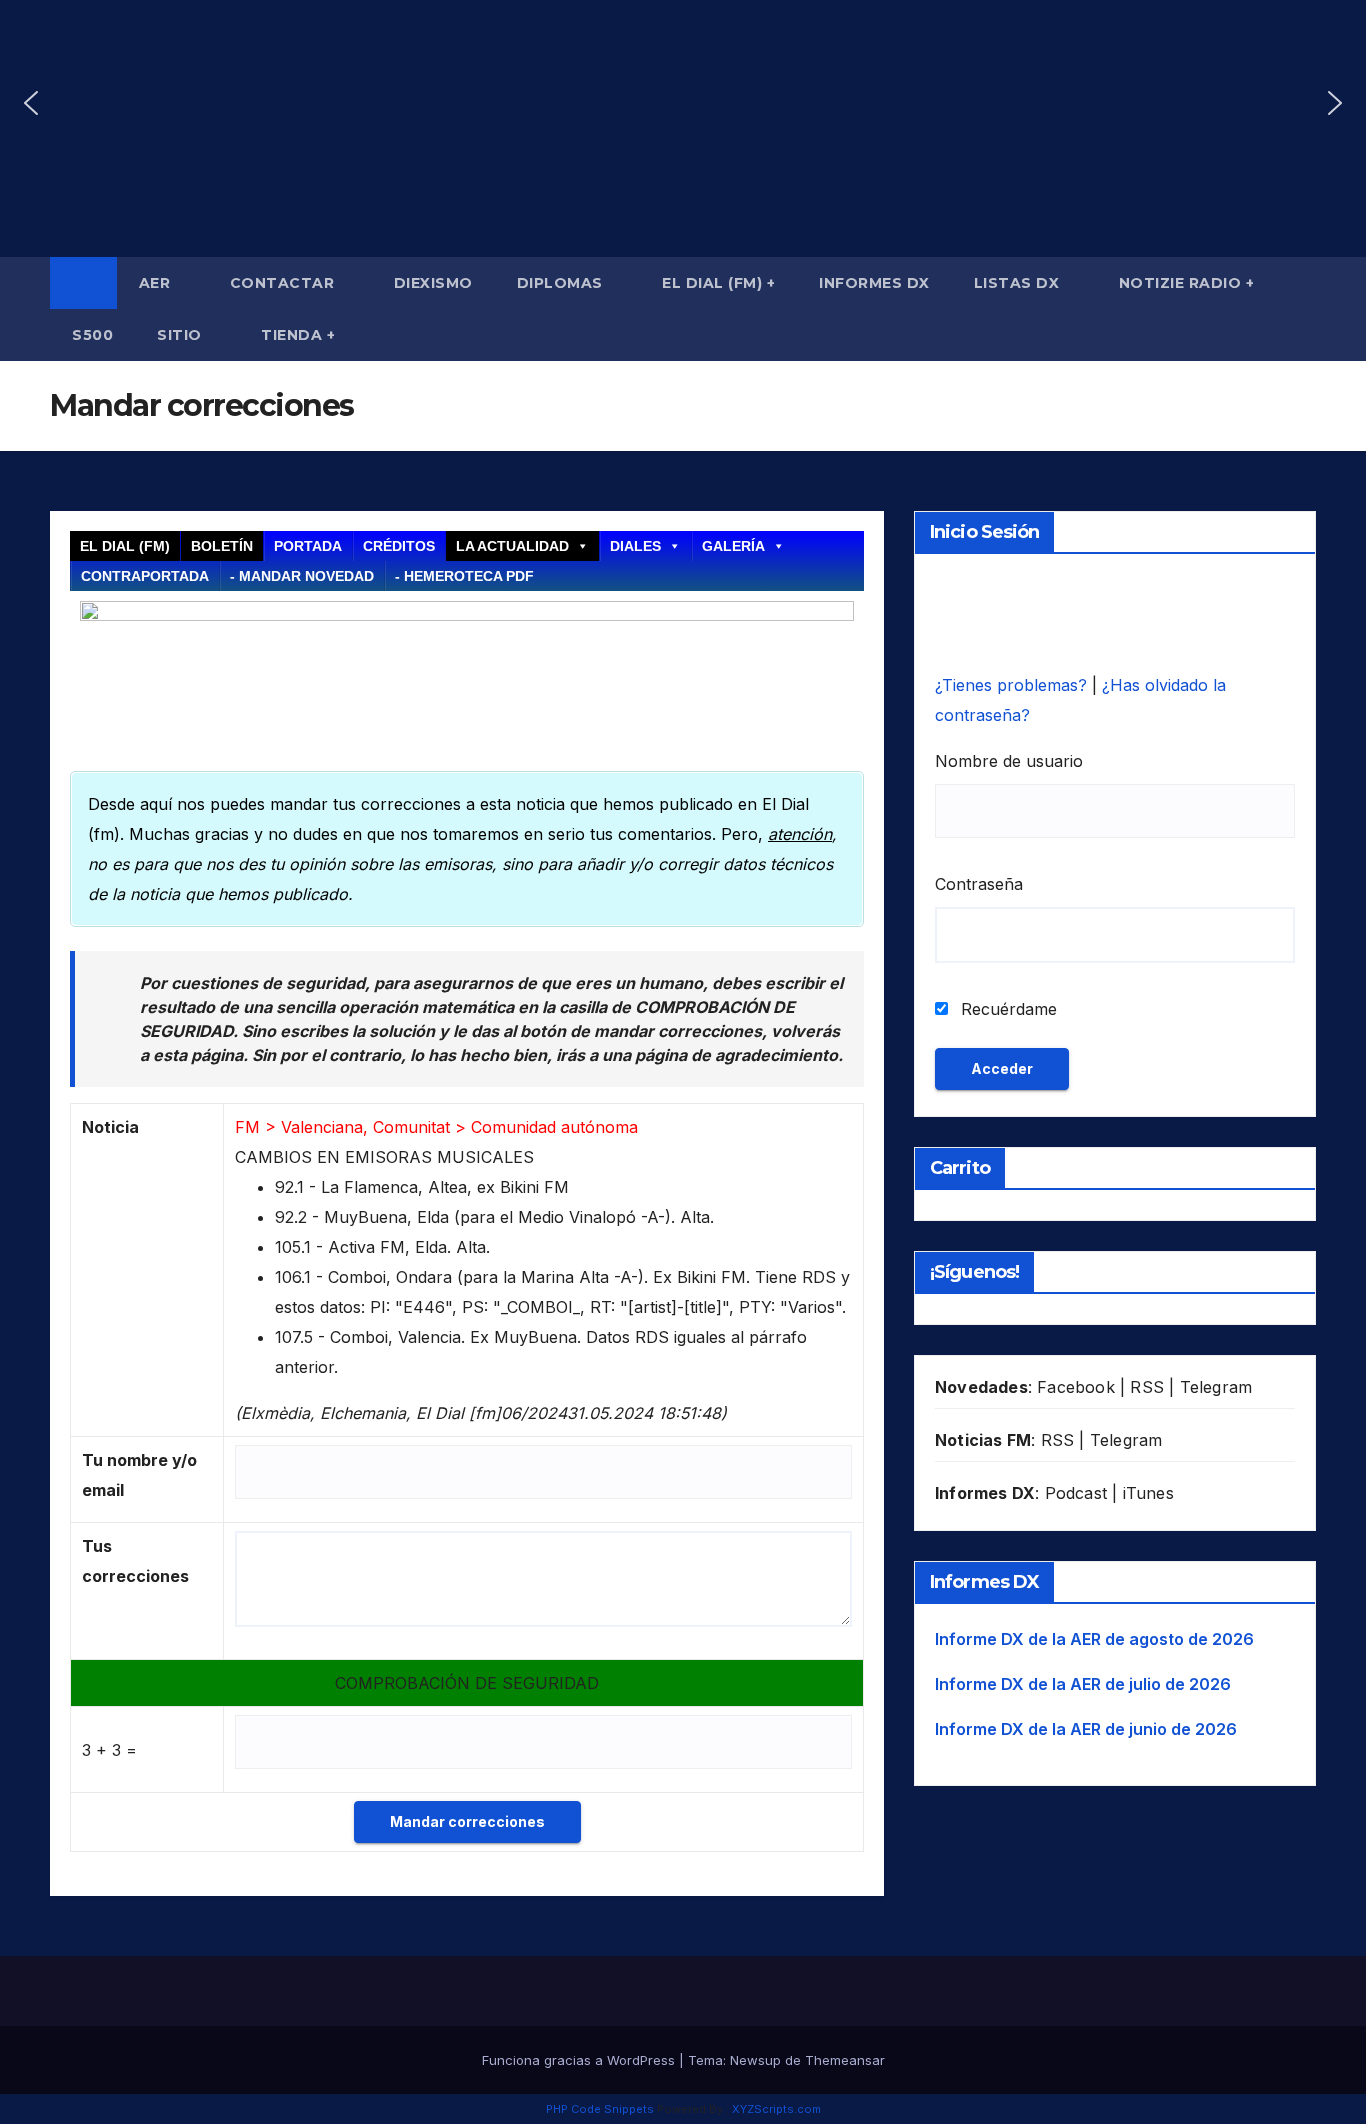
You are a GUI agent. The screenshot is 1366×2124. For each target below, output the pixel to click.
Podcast (1076, 1493)
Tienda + (298, 335)
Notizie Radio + (1187, 283)
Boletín (222, 546)
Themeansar (845, 2060)
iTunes (1148, 1493)
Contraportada (145, 576)
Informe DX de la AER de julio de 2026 (1083, 1684)
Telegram (1216, 1387)
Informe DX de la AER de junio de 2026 (1086, 1729)
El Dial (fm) (125, 546)
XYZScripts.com (776, 2109)
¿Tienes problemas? (1013, 685)
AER (157, 283)
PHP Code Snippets (600, 2109)
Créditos (399, 546)
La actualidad (512, 546)
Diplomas (562, 283)
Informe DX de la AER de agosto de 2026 (1094, 1639)
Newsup (755, 2060)
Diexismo (433, 283)
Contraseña (979, 884)
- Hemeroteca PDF (464, 576)
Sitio (181, 335)
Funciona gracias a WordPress (580, 2060)
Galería (733, 546)
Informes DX (874, 283)
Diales (635, 546)
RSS (1147, 1387)
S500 (92, 335)
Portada (308, 546)
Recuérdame (1006, 1009)
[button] (31, 103)
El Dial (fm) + (718, 283)
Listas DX (1019, 283)
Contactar (284, 283)
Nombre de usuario (1009, 761)
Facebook (1076, 1387)
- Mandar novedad (302, 576)
